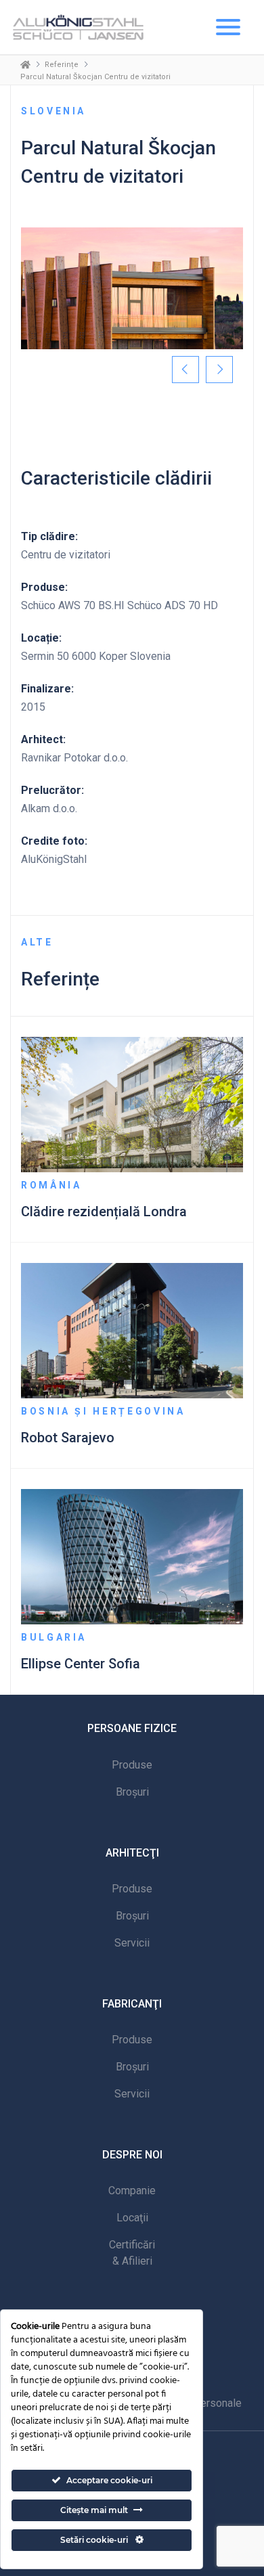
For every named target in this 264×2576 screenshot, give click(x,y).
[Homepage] (25, 64)
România (51, 1185)
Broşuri (132, 1792)
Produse (132, 1765)
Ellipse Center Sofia (81, 1664)
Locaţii (132, 2218)
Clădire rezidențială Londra (104, 1212)
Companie (132, 2191)
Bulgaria (54, 1637)
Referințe (62, 65)
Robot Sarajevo (68, 1438)
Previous (185, 370)
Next (219, 370)
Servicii (132, 1943)
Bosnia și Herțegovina (103, 1411)
